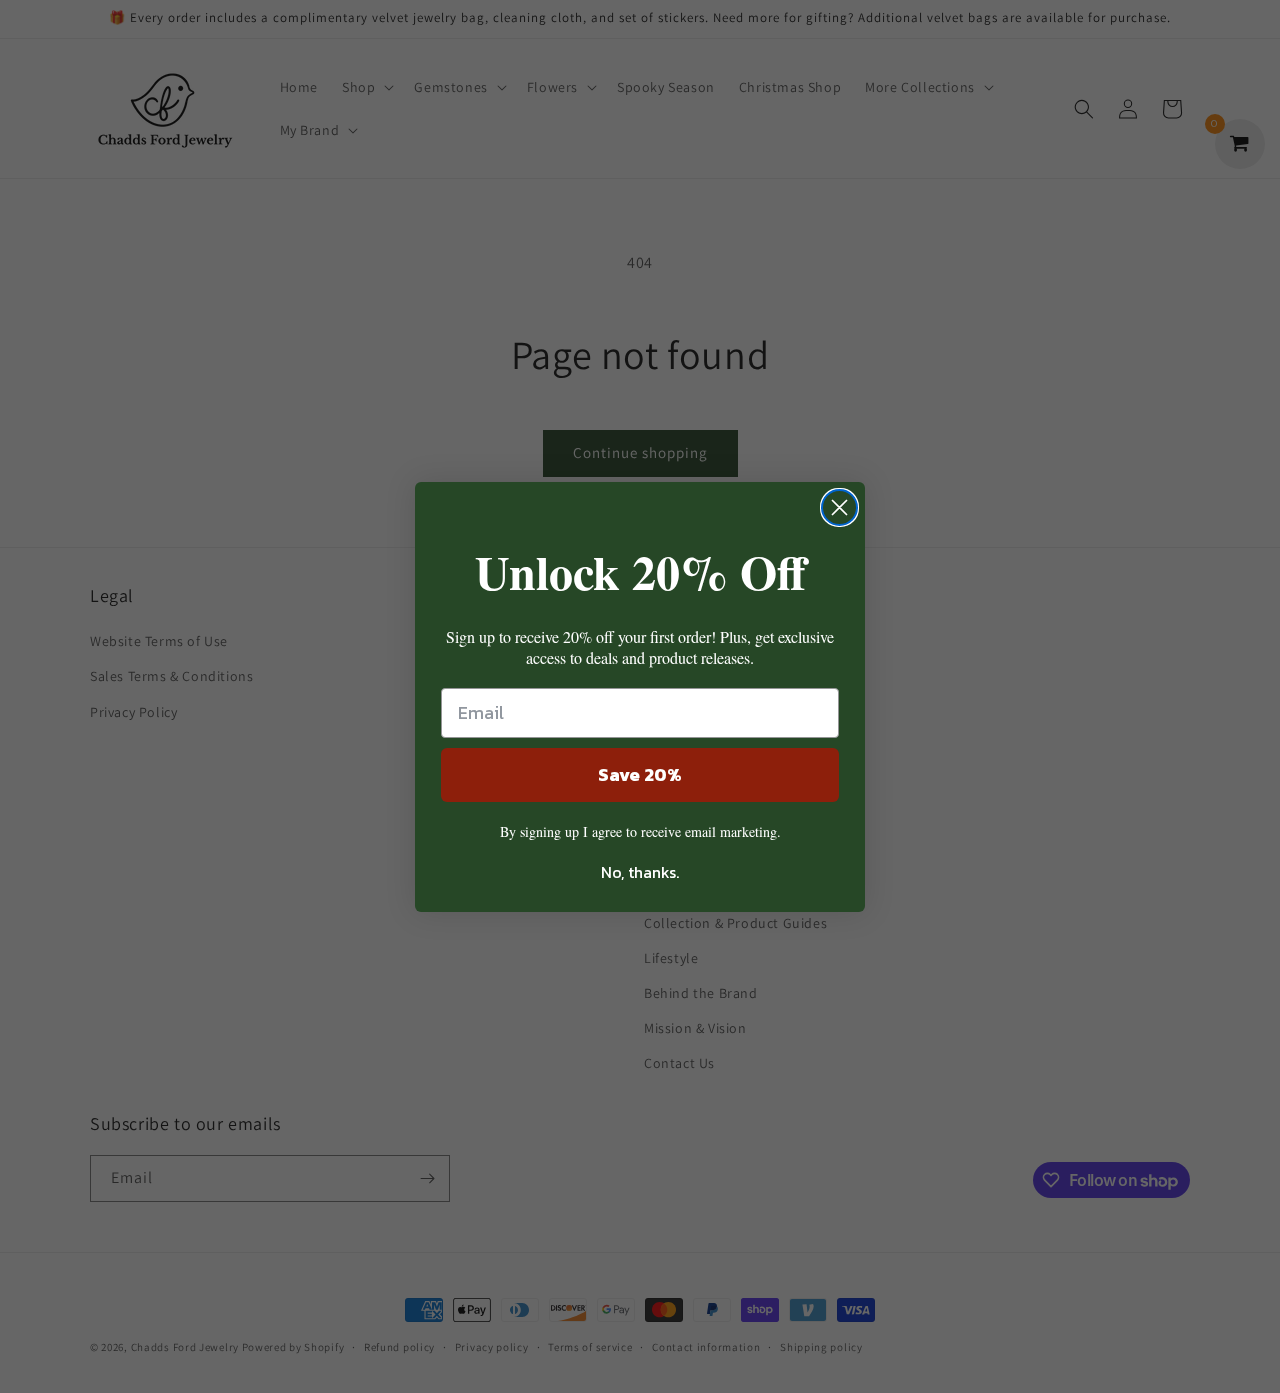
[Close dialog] (839, 507)
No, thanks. (640, 872)
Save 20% (640, 774)
